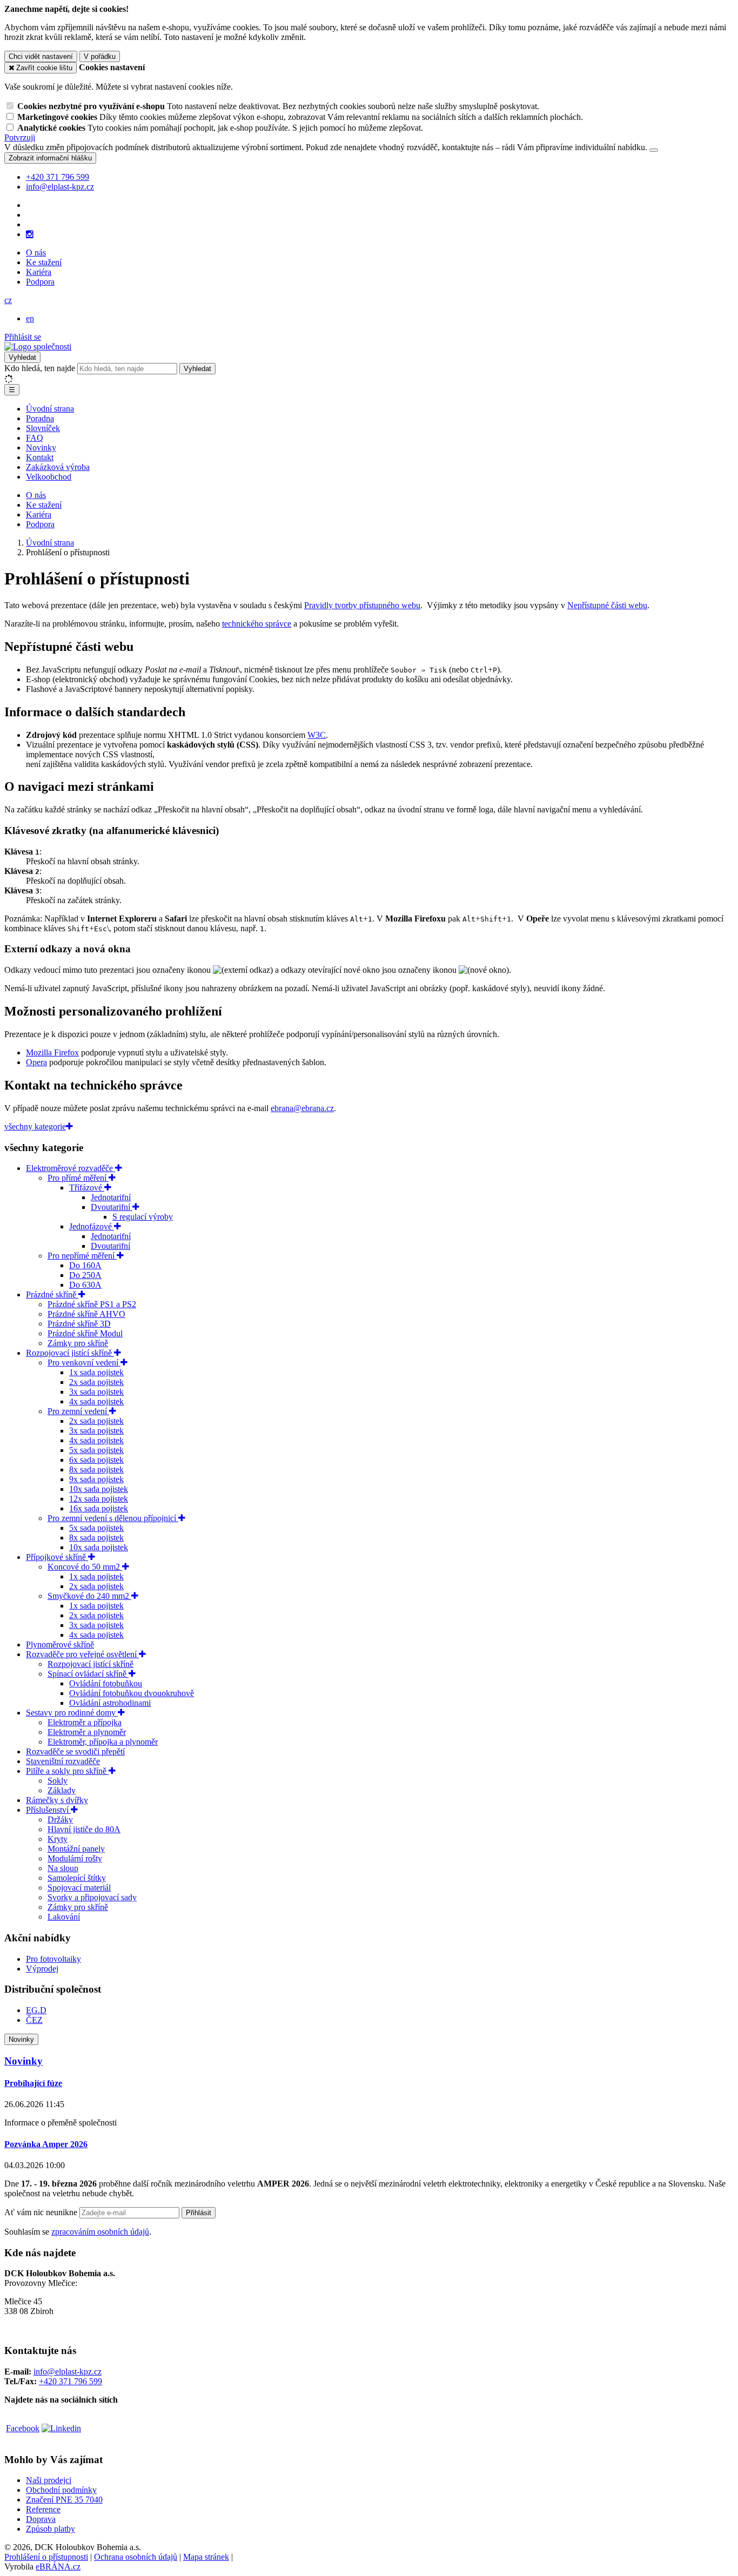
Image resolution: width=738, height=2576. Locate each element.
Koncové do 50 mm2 (85, 1567)
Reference (43, 2509)
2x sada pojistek (96, 1382)
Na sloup (63, 1868)
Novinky (41, 448)
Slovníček (43, 428)
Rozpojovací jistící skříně (70, 1353)
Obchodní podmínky (61, 2490)
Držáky (60, 1820)
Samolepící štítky (77, 1878)
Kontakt (40, 457)
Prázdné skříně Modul (85, 1333)
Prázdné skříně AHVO (86, 1314)
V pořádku (100, 56)
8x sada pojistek (96, 1469)
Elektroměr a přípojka (85, 1722)
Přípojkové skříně (57, 1557)
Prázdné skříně (52, 1294)
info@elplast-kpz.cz (68, 2372)
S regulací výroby (143, 1217)
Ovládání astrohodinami (110, 1703)
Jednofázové (92, 1226)
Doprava (41, 2519)
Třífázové (87, 1188)
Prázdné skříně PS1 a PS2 (92, 1304)
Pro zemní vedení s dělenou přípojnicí (113, 1518)
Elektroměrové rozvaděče (71, 1168)
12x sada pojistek (99, 1499)
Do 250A (85, 1275)
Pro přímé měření (78, 1178)
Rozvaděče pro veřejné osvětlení (82, 1654)
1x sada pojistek (96, 1372)
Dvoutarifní (112, 1207)
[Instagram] (30, 234)
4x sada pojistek (96, 1401)
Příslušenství (48, 1810)
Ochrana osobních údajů (136, 2557)
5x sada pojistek (96, 1450)
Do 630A (85, 1285)
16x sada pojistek (99, 1508)
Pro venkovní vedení (84, 1363)
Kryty (58, 1839)
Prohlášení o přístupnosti (46, 2557)
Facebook (23, 2428)
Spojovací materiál (79, 1888)
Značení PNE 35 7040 (64, 2500)
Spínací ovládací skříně (88, 1674)
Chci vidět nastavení (41, 56)
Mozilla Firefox (52, 1052)
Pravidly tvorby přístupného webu (362, 605)
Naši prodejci (49, 2480)
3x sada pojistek (96, 1392)
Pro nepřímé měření (82, 1256)
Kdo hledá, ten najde (40, 368)
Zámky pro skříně (78, 1343)
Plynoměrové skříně (60, 1645)
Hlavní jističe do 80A (84, 1829)
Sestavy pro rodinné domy (72, 1713)
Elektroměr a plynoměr (87, 1732)
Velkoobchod (49, 477)
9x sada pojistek (96, 1479)
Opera (36, 1062)
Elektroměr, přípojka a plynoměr (103, 1742)
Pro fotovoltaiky (53, 1959)
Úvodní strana (50, 409)
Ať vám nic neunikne (42, 2212)
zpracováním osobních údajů (100, 2232)
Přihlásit (199, 2213)
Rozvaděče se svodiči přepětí (75, 1751)
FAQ (35, 438)
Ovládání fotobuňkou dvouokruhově (132, 1693)
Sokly (58, 1781)
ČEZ (34, 2020)
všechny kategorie (35, 1126)
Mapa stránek (206, 2557)
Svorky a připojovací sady (92, 1897)
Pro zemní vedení (78, 1411)
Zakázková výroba (58, 467)
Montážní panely (76, 1849)
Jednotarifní (111, 1197)
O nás (36, 253)
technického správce (257, 624)
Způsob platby (51, 2529)
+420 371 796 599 (71, 2381)
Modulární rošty (75, 1858)
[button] (8, 300)
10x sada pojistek (99, 1489)
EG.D (36, 2010)
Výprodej (42, 1969)
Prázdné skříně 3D (79, 1324)
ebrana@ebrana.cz (302, 1108)
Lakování (64, 1917)
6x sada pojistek (96, 1460)
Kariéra (39, 272)
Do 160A (85, 1265)
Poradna (40, 418)
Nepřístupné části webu (607, 605)
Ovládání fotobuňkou (106, 1683)
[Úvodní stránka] (38, 347)
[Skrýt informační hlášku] (654, 150)
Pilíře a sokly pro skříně (67, 1771)
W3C (317, 735)
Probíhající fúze (33, 2083)
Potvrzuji (20, 137)
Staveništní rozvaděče (63, 1761)
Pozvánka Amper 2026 (46, 2144)
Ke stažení (44, 262)
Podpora (40, 282)
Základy (62, 1790)
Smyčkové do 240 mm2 (89, 1596)
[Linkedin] (61, 2428)
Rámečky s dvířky (57, 1800)
